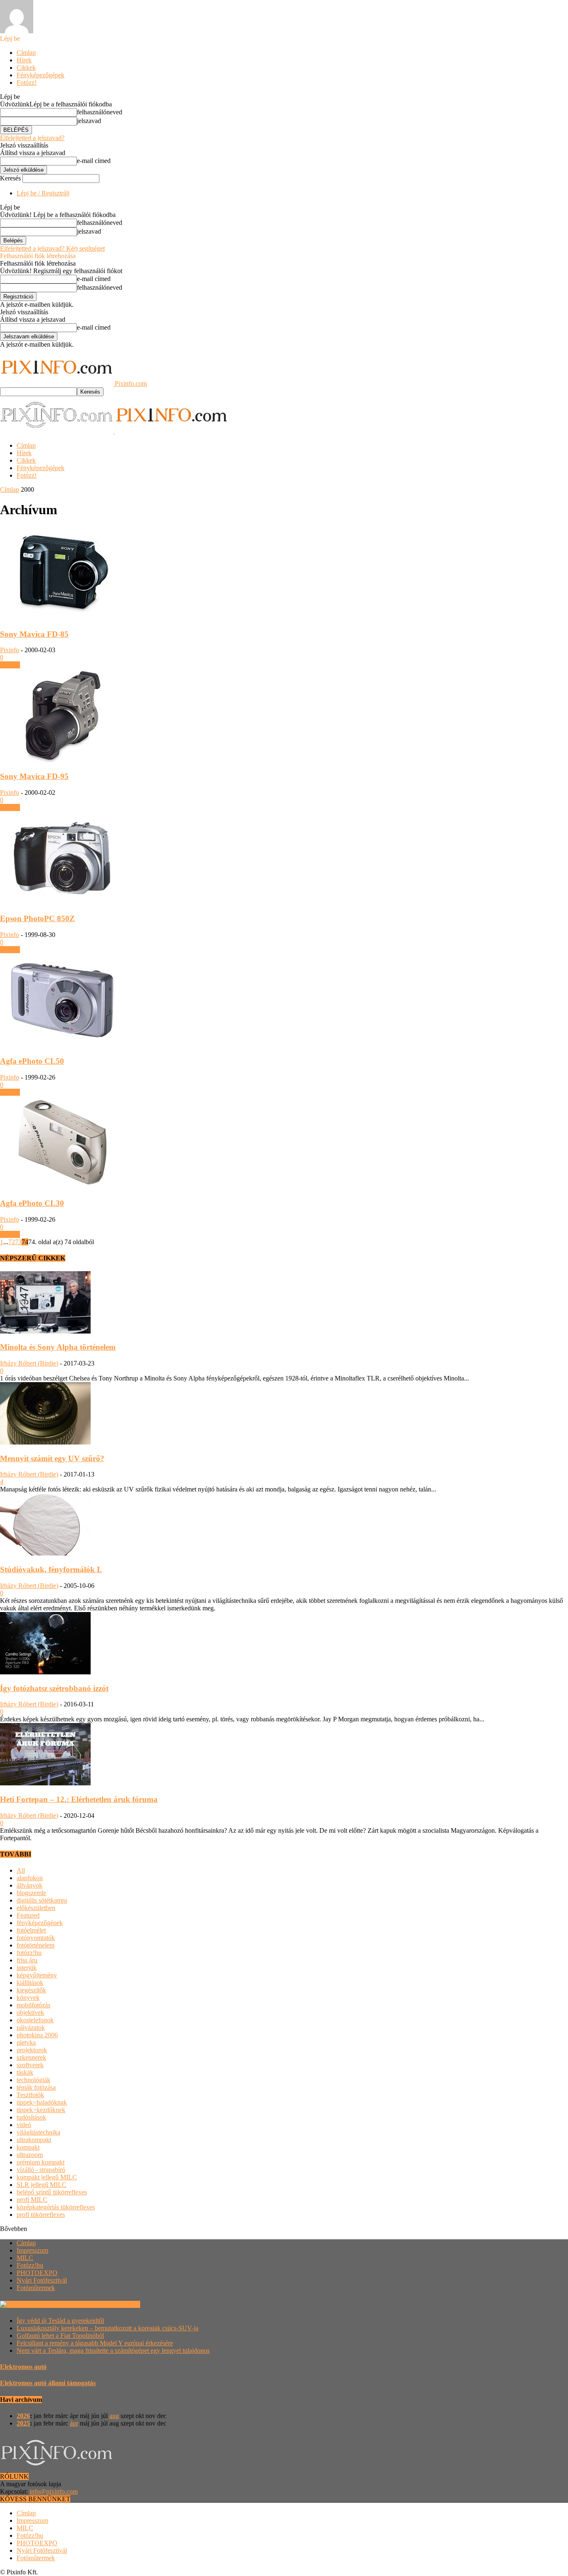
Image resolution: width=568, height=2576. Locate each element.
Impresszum (32, 2250)
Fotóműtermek (36, 2288)
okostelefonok (35, 2020)
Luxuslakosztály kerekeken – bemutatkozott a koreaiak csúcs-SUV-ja (107, 2328)
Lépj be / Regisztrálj (43, 193)
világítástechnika (38, 2132)
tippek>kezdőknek (41, 2110)
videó (24, 2125)
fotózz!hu (29, 1953)
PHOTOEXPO (37, 2273)
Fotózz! (27, 83)
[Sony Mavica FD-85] (62, 618)
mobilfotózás (33, 2005)
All (21, 1870)
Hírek (24, 60)
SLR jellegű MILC (42, 2185)
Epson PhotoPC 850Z (37, 918)
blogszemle (31, 1893)
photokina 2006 (37, 2035)
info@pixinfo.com (54, 2491)
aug (114, 2416)
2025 (23, 2423)
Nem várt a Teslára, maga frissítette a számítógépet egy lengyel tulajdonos (113, 2350)
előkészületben (36, 1908)
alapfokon (30, 1878)
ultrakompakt (34, 2140)
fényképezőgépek (40, 1923)
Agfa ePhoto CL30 (32, 1203)
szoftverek (30, 2065)
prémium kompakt (41, 2162)
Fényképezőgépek (41, 75)
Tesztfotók (30, 2095)
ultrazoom (30, 2155)
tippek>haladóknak (42, 2102)
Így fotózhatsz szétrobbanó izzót (54, 1688)
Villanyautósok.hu (115, 2304)
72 (12, 1242)
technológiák (33, 2080)
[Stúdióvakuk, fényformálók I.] (45, 1553)
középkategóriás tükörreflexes (56, 2207)
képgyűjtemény (37, 1975)
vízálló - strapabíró (41, 2170)
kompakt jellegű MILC (47, 2177)
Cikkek (26, 68)
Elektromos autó (23, 2367)
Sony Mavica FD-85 (34, 634)
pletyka (26, 2042)
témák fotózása (36, 2087)
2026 (23, 2416)
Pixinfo (10, 650)
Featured (28, 1915)
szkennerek (31, 2057)
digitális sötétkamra (42, 1900)
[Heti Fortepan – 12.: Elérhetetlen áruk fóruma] (45, 1783)
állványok (30, 1885)
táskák (25, 2072)
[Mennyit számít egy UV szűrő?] (45, 1442)
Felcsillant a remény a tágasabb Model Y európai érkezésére (95, 2343)
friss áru (27, 1960)
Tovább (10, 665)
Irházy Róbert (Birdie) (29, 1363)
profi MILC (32, 2200)
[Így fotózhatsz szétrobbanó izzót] (45, 1672)
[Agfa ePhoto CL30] (62, 1187)
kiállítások (30, 1983)
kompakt (28, 2147)
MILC (25, 2258)
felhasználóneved (100, 112)
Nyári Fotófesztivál (42, 2280)
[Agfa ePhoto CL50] (62, 1045)
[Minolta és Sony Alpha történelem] (45, 1331)
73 (18, 1242)
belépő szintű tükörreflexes (52, 2192)
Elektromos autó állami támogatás (48, 2383)
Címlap (26, 53)
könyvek (28, 1998)
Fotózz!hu (30, 2265)
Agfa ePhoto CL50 (32, 1061)
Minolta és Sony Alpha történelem (58, 1347)
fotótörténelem (36, 1945)
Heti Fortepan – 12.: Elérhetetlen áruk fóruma (79, 1799)
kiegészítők (31, 1990)
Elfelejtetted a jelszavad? (32, 138)
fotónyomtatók (36, 1938)
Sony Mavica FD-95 (34, 776)
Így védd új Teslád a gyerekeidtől (60, 2321)
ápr (74, 2423)
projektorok (32, 2050)
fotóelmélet (31, 1930)
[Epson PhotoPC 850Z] (62, 903)
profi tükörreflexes (41, 2215)
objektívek (30, 2013)
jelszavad (89, 121)
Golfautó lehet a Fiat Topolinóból (60, 2336)
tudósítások (31, 2117)
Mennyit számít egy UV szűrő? (52, 1458)
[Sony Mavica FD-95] (62, 760)
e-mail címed (94, 161)
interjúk (27, 1968)
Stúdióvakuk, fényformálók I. (51, 1569)
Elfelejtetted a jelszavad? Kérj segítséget (52, 248)
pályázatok (31, 2028)
